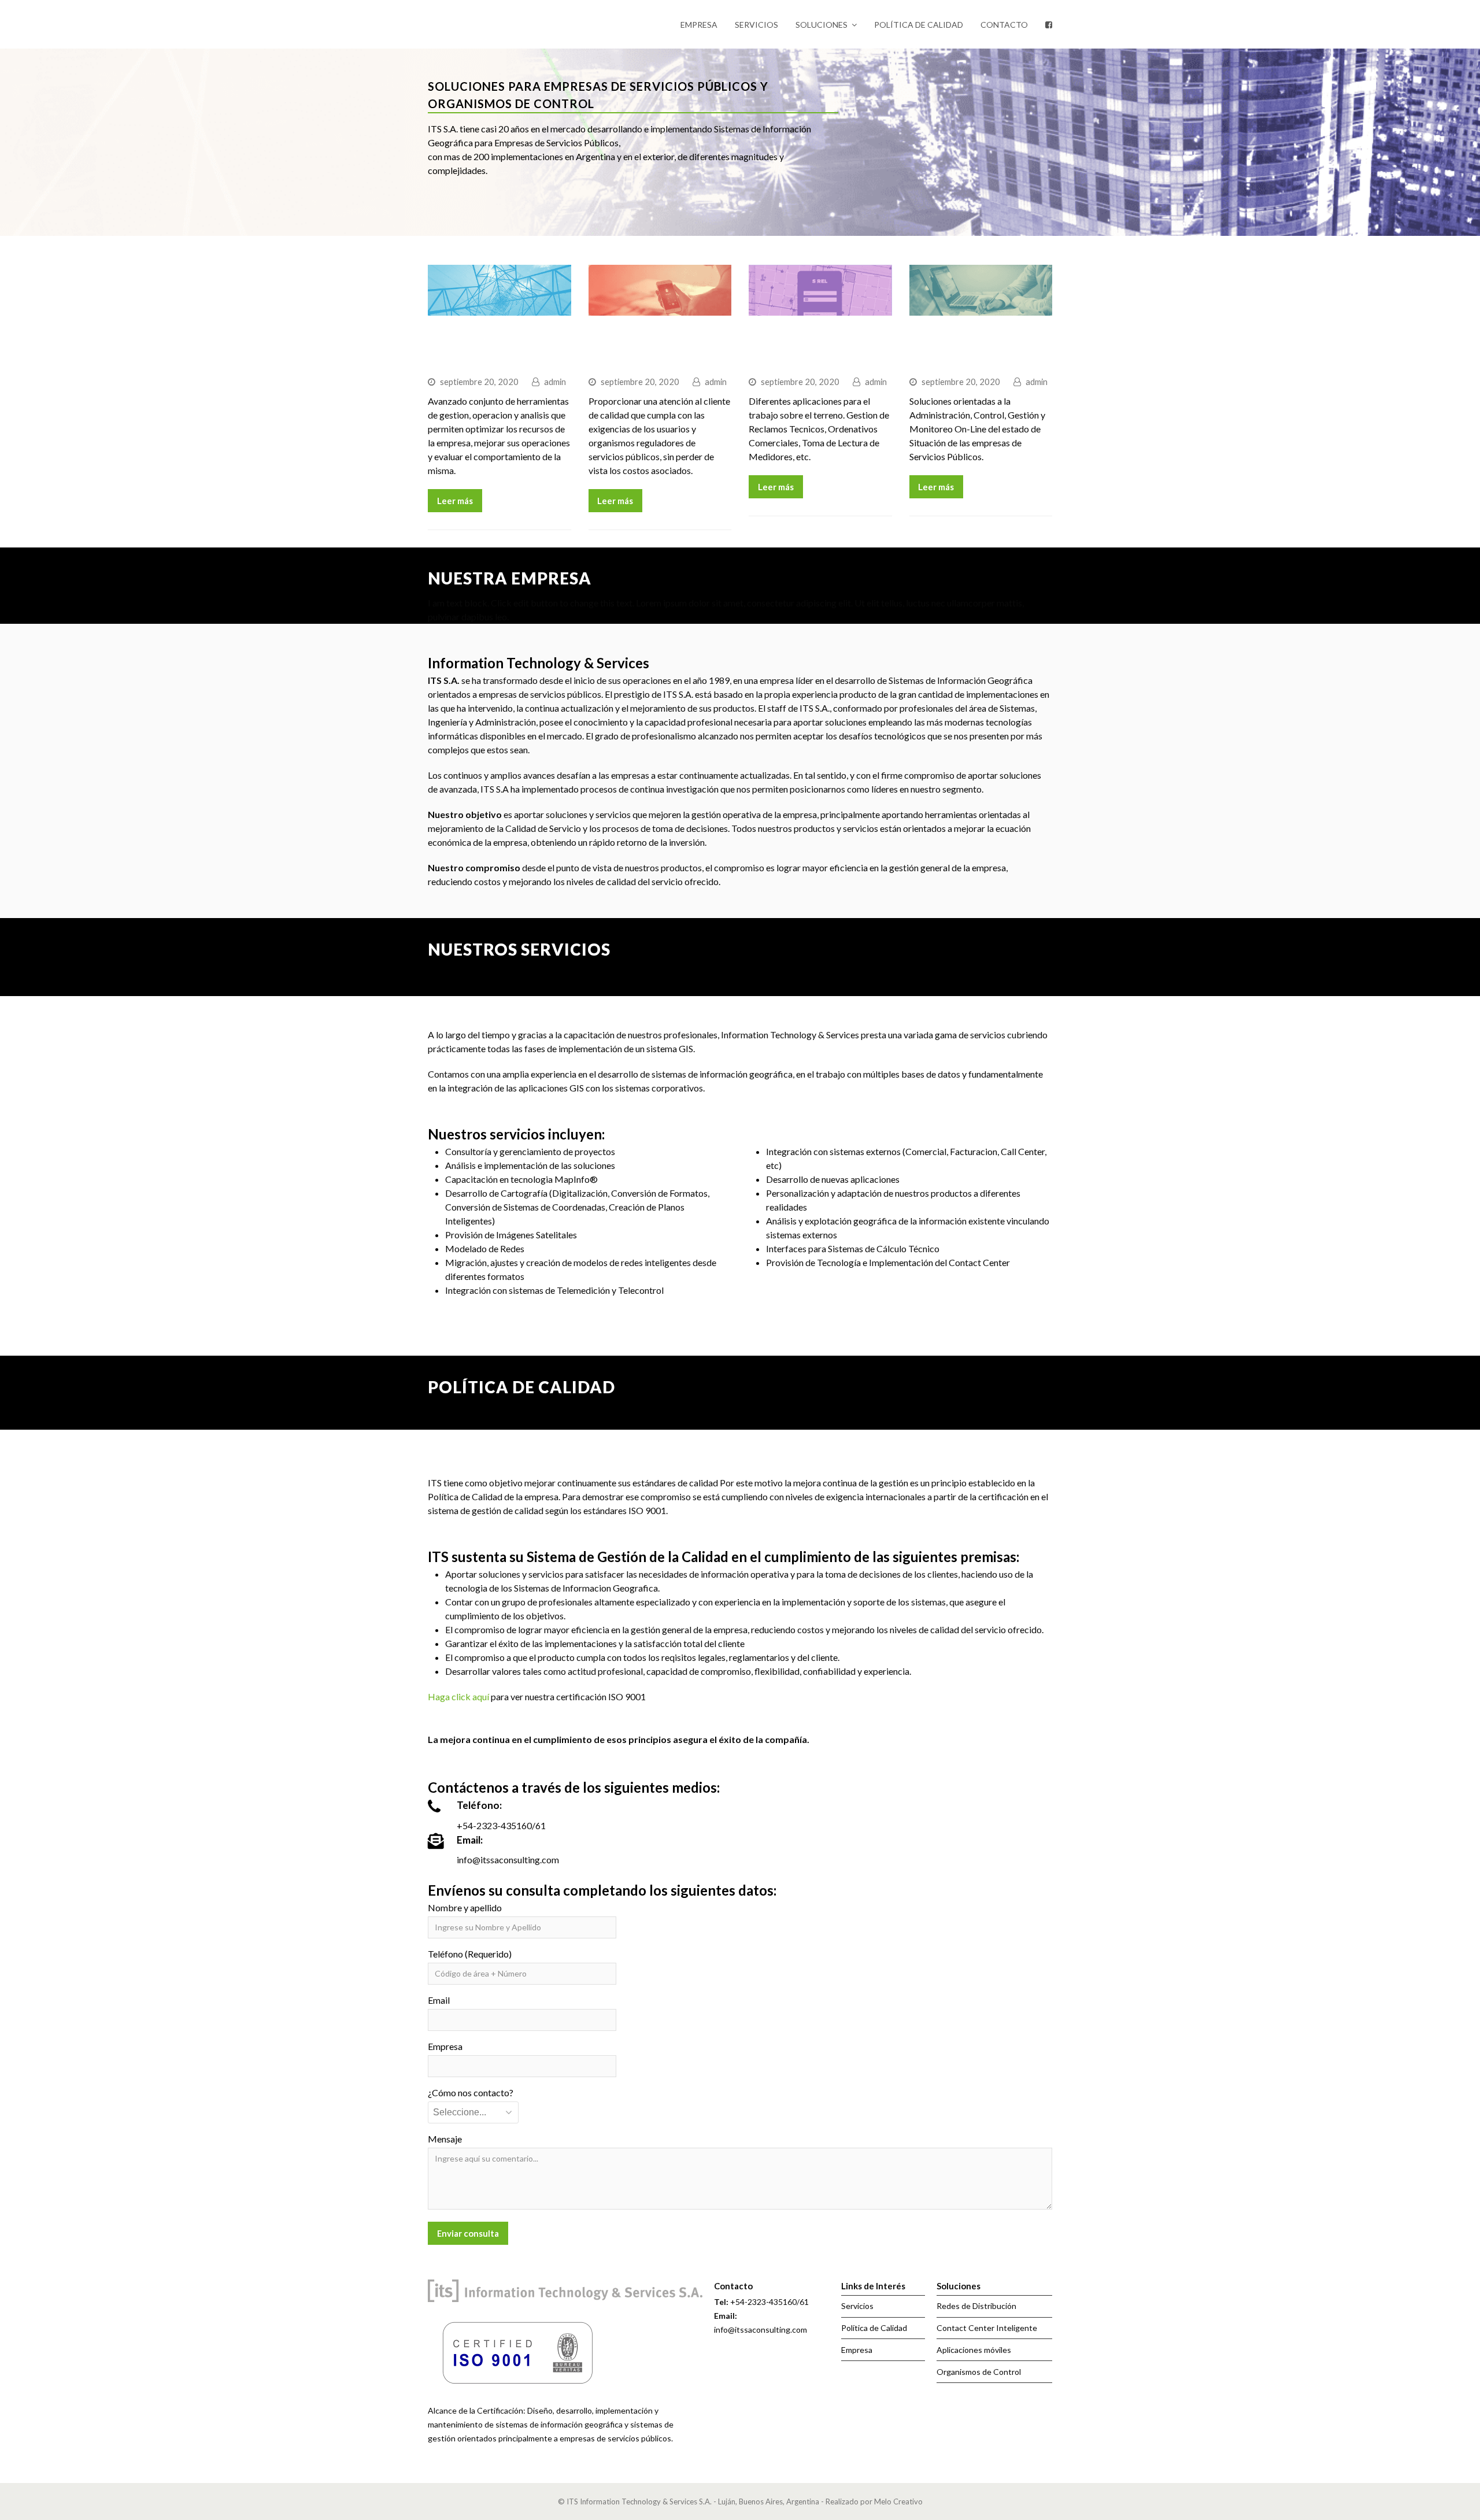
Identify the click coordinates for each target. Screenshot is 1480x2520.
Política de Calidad (874, 2328)
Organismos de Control (979, 2372)
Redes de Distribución (976, 2306)
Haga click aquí (458, 1696)
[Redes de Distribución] (499, 308)
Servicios (857, 2306)
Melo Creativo (898, 2502)
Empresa (445, 2046)
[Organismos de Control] (981, 308)
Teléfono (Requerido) (470, 1954)
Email (439, 2000)
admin (555, 382)
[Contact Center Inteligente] (660, 308)
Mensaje (445, 2139)
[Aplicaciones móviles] (820, 308)
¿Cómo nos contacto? (471, 2092)
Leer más (455, 501)
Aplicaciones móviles (974, 2350)
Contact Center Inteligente (987, 2328)
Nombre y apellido (465, 1907)
